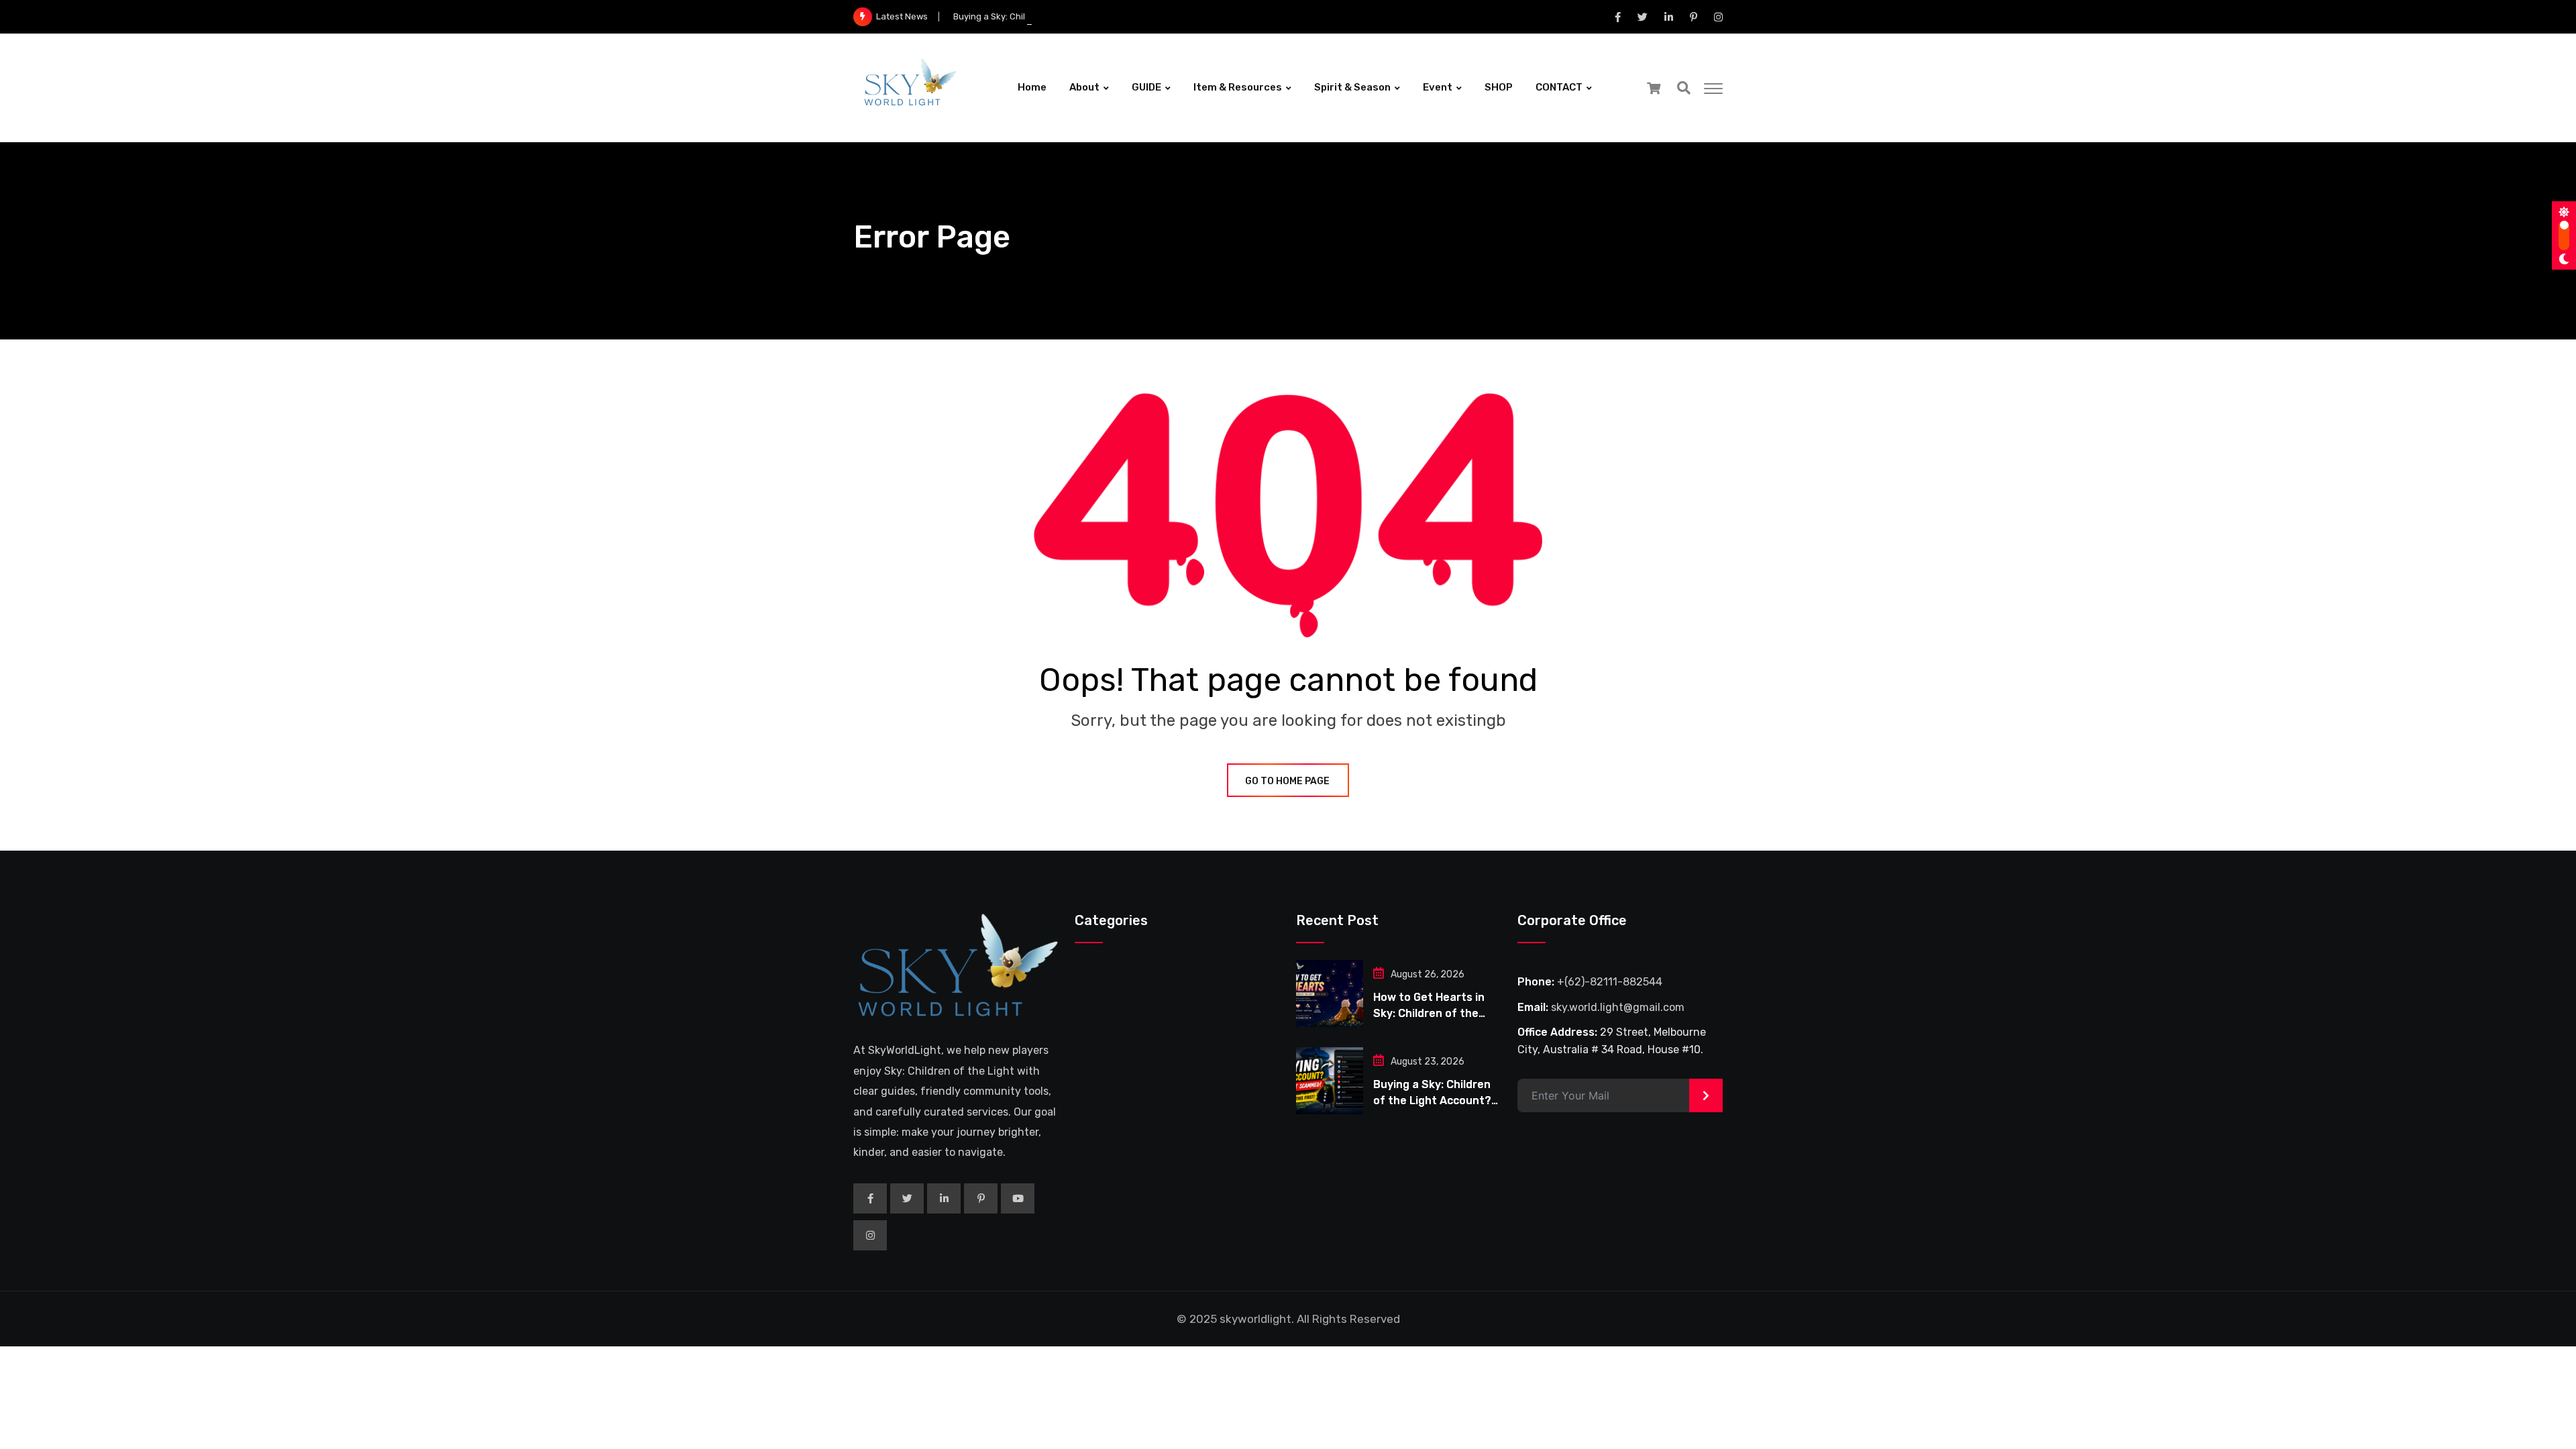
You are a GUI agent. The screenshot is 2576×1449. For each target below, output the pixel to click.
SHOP (1499, 87)
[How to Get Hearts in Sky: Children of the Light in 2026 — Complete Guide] (1330, 994)
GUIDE (1146, 87)
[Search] (1684, 88)
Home (1032, 87)
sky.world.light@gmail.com (1618, 1007)
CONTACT (1559, 87)
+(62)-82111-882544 (1610, 982)
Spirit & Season (1352, 87)
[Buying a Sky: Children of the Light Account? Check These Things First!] (1330, 1081)
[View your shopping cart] (1654, 88)
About (1084, 87)
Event (1438, 87)
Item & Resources (1238, 87)
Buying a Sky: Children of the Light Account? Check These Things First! (1098, 16)
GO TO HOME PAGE (1287, 781)
